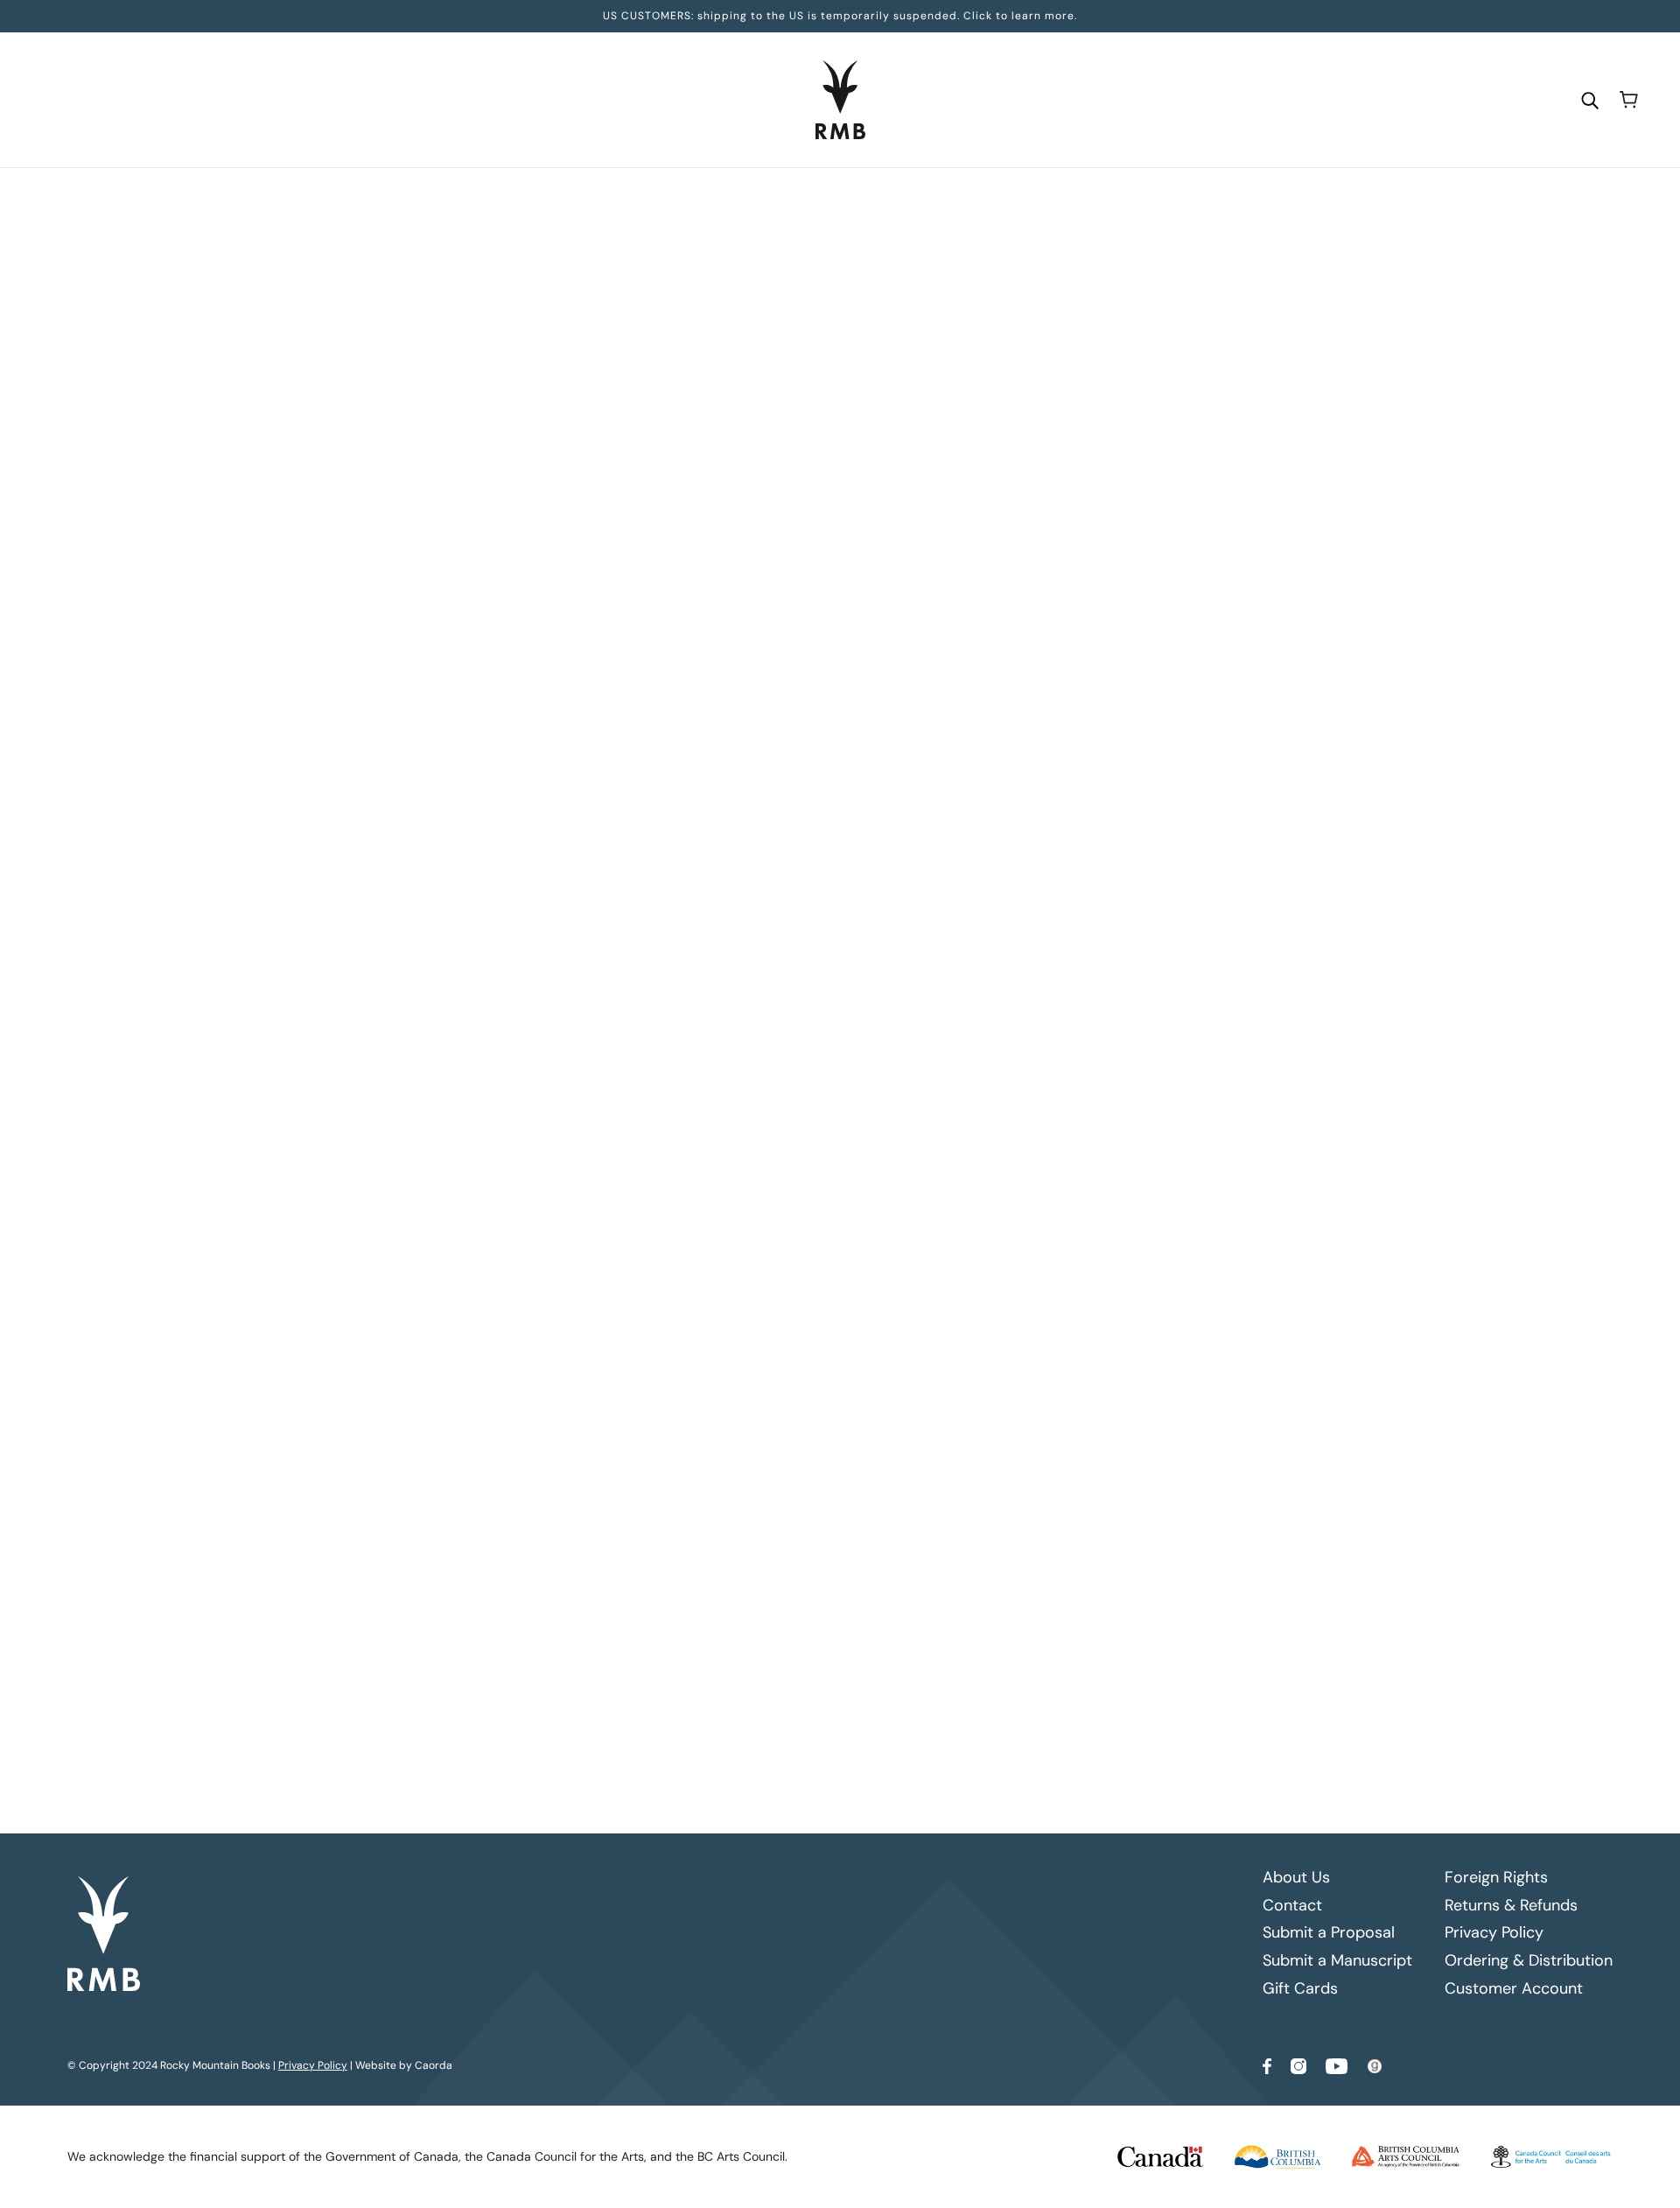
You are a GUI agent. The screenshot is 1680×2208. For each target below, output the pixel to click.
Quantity (733, 455)
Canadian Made (863, 202)
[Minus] (716, 488)
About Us (1296, 1877)
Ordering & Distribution (1529, 1960)
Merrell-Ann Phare (764, 375)
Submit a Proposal (1329, 1932)
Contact (1292, 1905)
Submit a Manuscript (1337, 1960)
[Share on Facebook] (711, 1046)
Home (719, 202)
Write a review (990, 1209)
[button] (823, 1046)
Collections (779, 202)
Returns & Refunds (1511, 1905)
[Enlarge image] (519, 369)
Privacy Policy (1494, 1932)
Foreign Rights (1496, 1877)
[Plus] (772, 488)
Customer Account (1514, 1988)
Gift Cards (1300, 1988)
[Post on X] (739, 1046)
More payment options (991, 683)
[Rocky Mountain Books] (840, 100)
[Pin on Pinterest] (767, 1046)
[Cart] (1629, 100)
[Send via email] (795, 1046)
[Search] (1590, 99)
